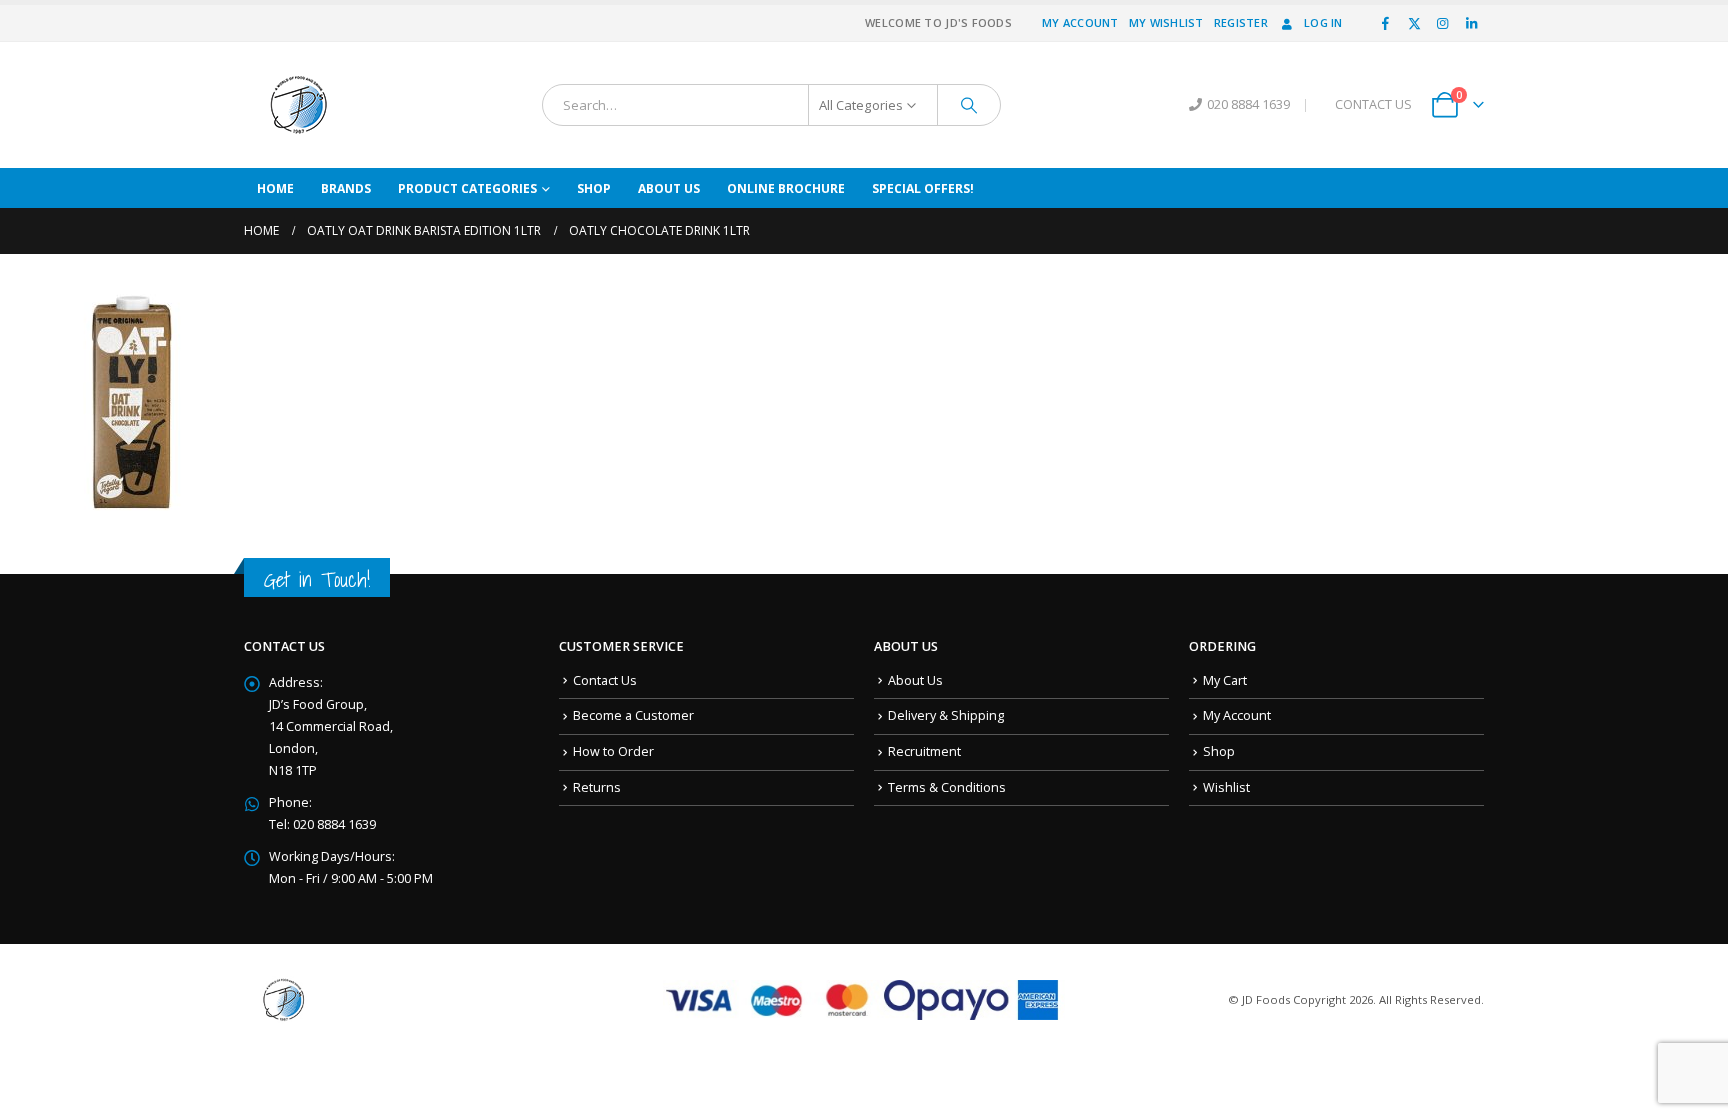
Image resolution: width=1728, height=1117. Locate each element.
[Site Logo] (299, 105)
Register (1241, 22)
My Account (1080, 22)
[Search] (969, 105)
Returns (597, 787)
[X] (1414, 23)
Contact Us (605, 680)
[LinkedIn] (1471, 23)
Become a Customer (633, 715)
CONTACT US (1373, 104)
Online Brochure (786, 188)
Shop (594, 188)
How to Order (613, 751)
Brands (346, 188)
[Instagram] (1443, 23)
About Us (669, 188)
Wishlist (1226, 787)
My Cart (1225, 680)
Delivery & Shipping (946, 715)
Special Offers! (923, 188)
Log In (1323, 22)
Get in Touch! (317, 579)
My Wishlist (1166, 22)
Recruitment (924, 751)
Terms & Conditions (947, 787)
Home (275, 188)
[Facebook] (1386, 23)
